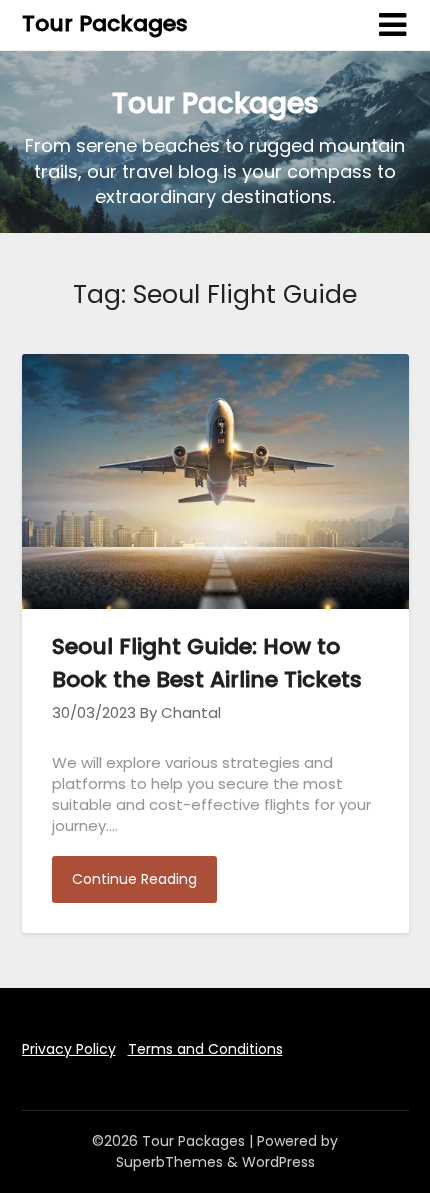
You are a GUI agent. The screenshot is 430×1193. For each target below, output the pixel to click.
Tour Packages (105, 23)
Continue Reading (134, 879)
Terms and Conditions (205, 1049)
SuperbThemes (169, 1162)
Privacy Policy (69, 1049)
